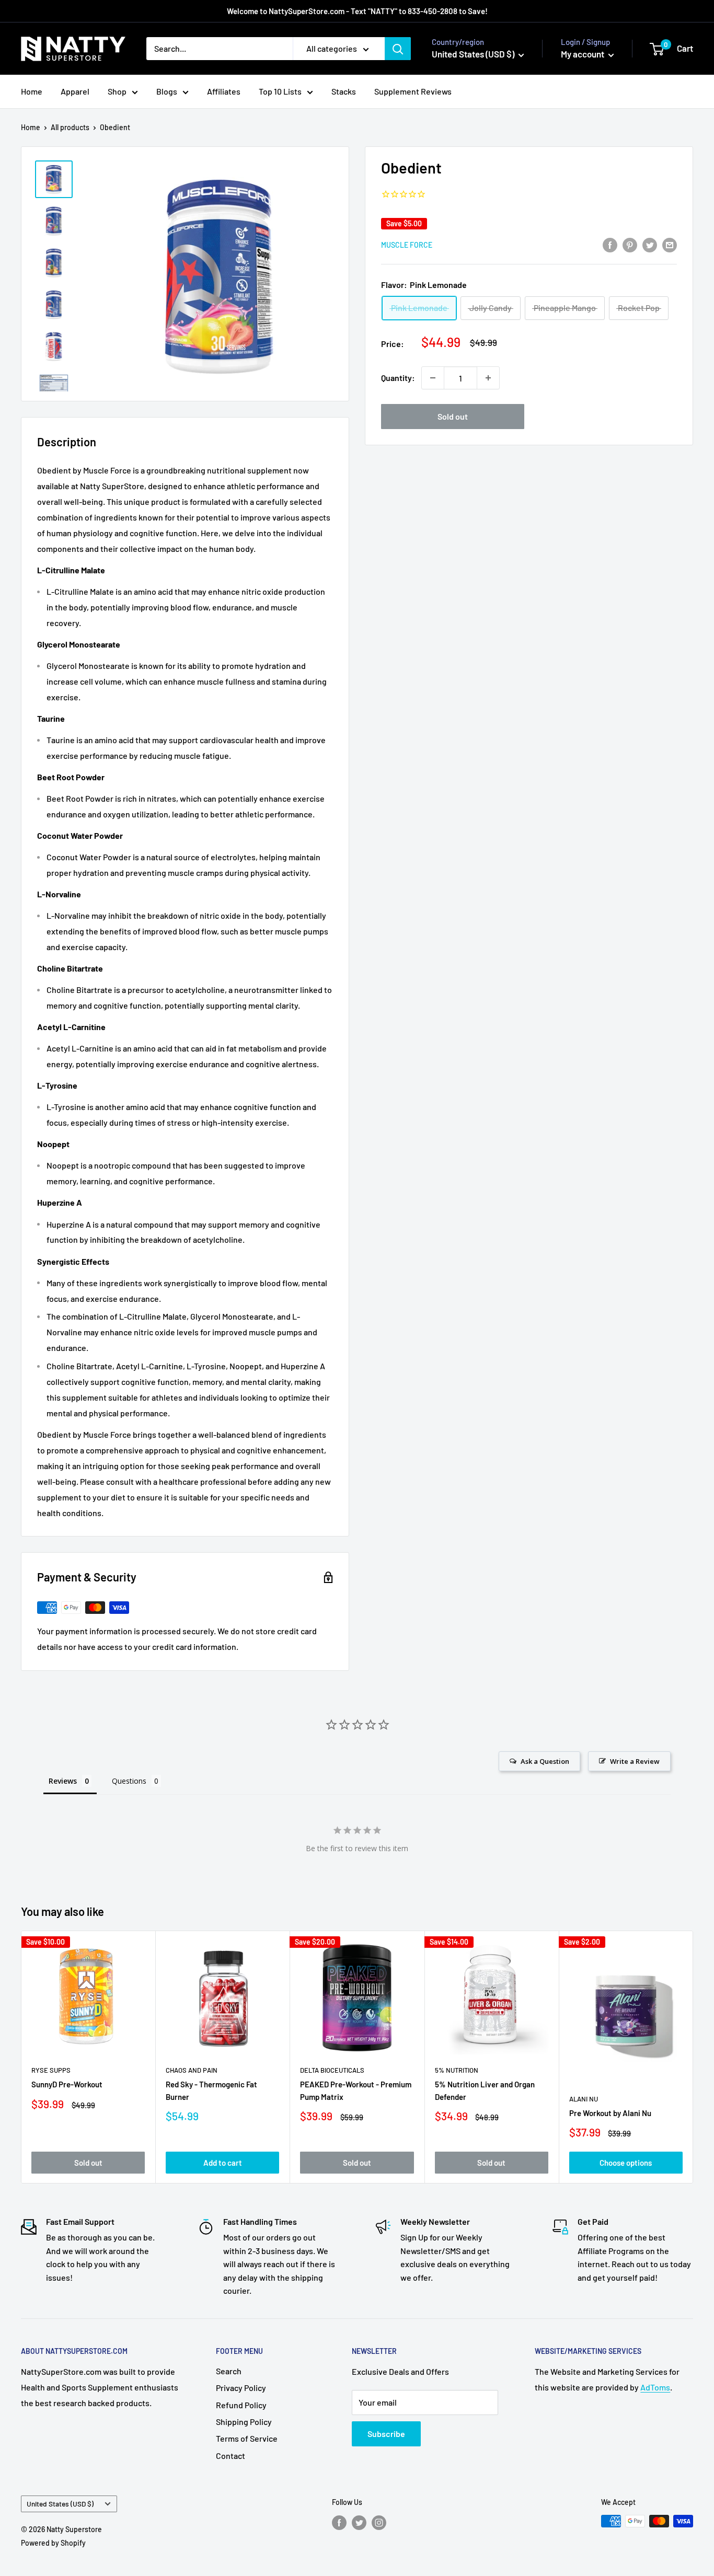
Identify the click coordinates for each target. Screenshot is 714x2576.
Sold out (453, 416)
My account (583, 54)
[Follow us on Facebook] (339, 2522)
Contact (231, 2456)
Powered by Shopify (53, 2543)
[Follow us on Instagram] (379, 2522)
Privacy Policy (241, 2388)
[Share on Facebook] (610, 244)
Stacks (344, 91)
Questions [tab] (129, 1781)
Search (229, 2371)
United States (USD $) (60, 2504)
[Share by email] (670, 244)
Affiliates (224, 91)
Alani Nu (584, 2098)
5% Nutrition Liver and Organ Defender (485, 2090)
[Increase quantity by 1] (488, 378)
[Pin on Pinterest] (630, 244)
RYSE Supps (51, 2070)
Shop (117, 91)
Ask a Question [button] (545, 1761)
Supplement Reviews (413, 91)
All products (70, 127)
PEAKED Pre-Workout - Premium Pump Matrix (356, 2090)
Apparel (75, 91)
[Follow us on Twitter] (359, 2522)
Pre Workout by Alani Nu (610, 2112)
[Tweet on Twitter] (650, 244)
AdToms (655, 2387)
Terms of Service (247, 2438)
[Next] (693, 2057)
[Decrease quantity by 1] (433, 378)
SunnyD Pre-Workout (67, 2084)
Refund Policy (241, 2405)
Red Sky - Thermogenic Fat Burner (211, 2090)
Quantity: (398, 378)
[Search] (398, 49)
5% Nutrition (457, 2070)
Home (32, 91)
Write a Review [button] (635, 1761)
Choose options (626, 2162)
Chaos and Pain (192, 2070)
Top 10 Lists (280, 91)
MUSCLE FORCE (407, 245)
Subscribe (386, 2434)
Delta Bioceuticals (332, 2070)
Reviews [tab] (63, 1781)
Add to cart (223, 2162)
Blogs (167, 91)
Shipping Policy (244, 2422)
